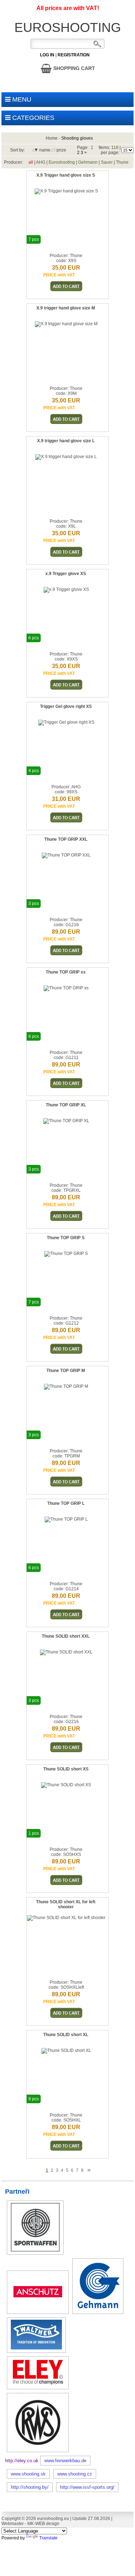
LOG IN (47, 55)
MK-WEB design (43, 2524)
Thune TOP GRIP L (66, 1503)
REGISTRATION (74, 55)
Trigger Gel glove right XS (66, 706)
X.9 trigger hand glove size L (66, 441)
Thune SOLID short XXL (66, 1636)
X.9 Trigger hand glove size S (66, 175)
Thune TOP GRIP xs (66, 972)
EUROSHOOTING (68, 27)
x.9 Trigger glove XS (66, 574)
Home (52, 138)
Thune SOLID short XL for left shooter (66, 1904)
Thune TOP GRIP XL (66, 1105)
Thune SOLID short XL (66, 2035)
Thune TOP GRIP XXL (66, 839)
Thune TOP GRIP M (66, 1371)
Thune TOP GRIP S (66, 1238)
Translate (48, 2538)
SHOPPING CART (73, 68)
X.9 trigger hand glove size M (66, 308)
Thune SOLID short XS (66, 1769)
